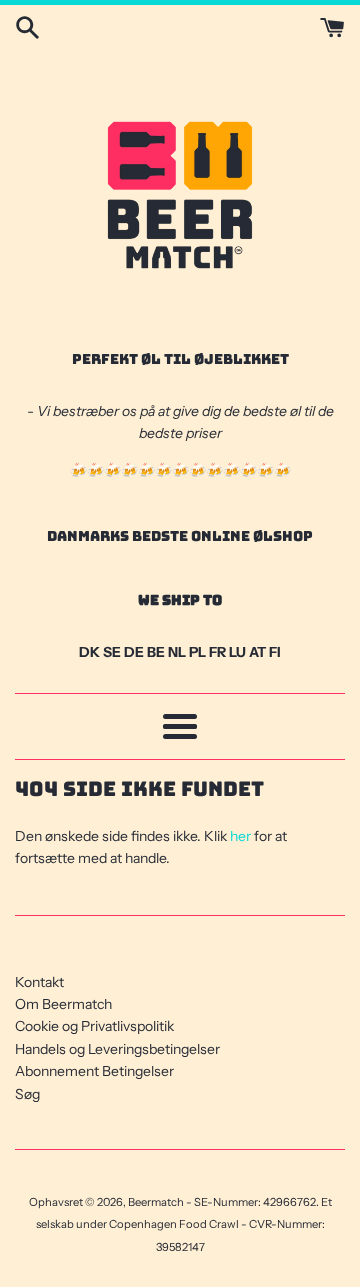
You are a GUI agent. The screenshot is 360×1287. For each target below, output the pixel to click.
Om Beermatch (63, 1004)
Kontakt (39, 982)
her (240, 836)
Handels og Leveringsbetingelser (117, 1049)
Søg (27, 1094)
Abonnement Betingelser (94, 1071)
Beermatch (156, 1202)
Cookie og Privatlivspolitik (94, 1026)
